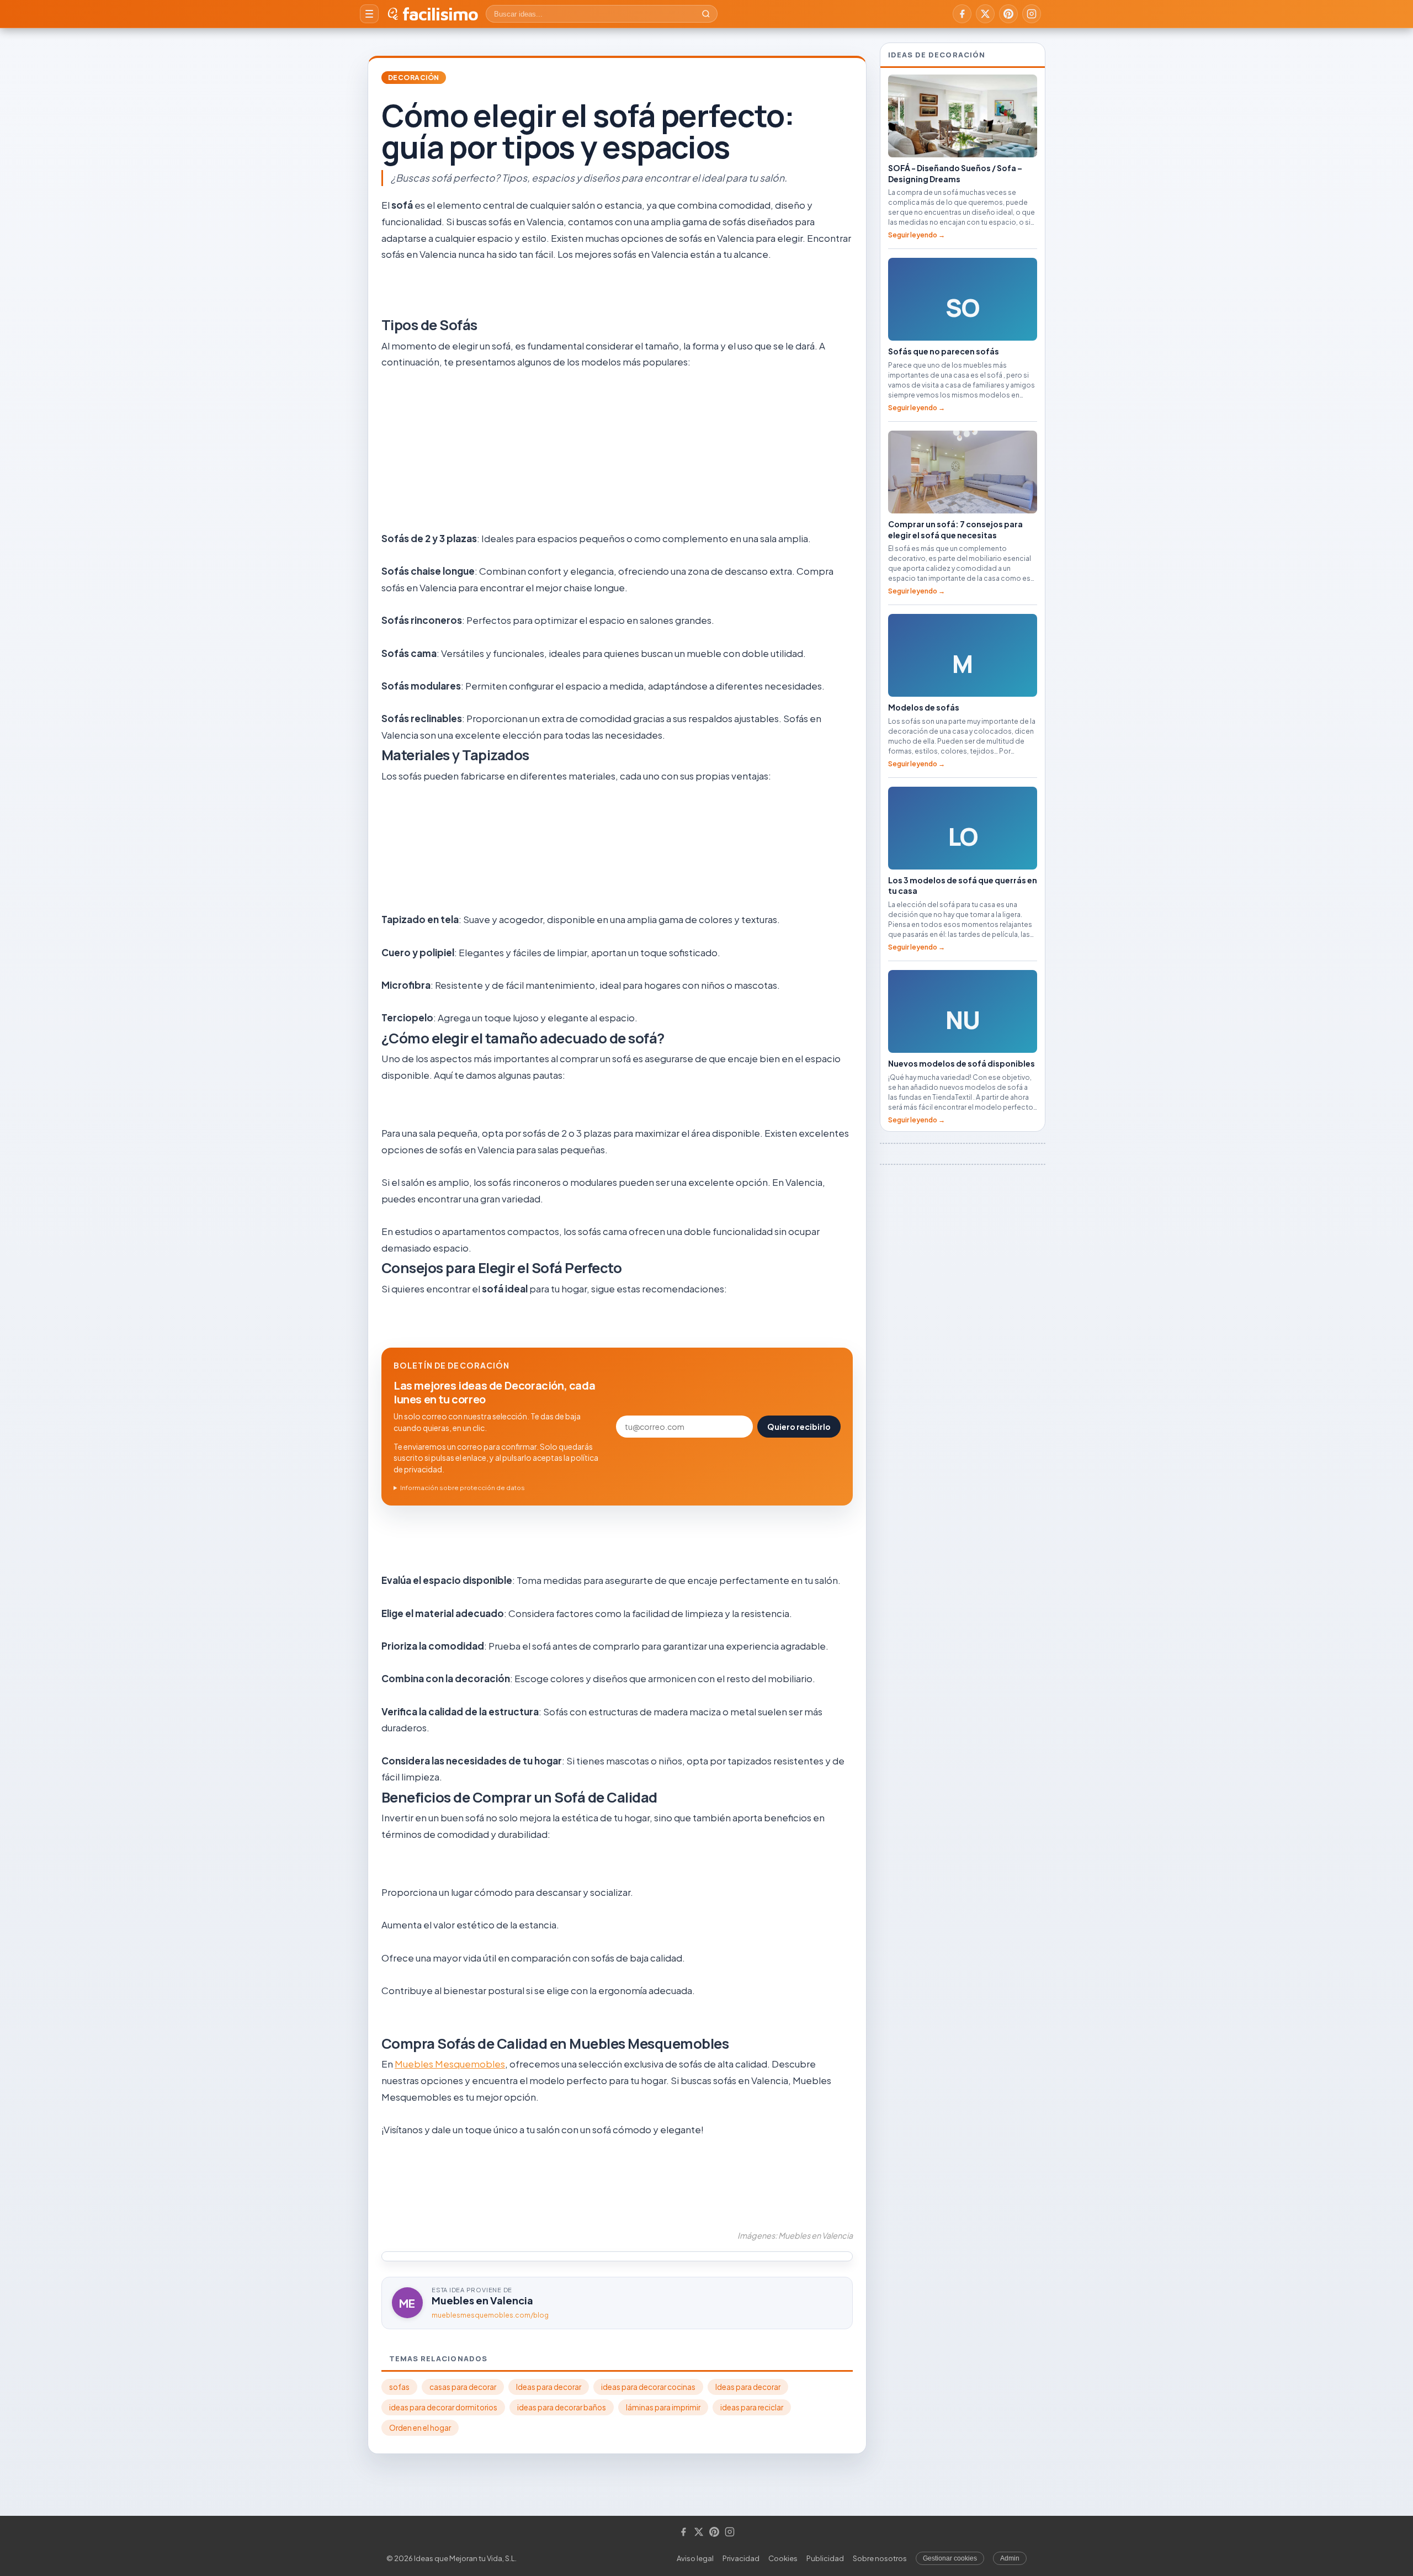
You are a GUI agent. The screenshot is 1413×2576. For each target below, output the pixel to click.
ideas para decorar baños (562, 2407)
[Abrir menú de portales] (369, 14)
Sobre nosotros (880, 2558)
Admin (1010, 2558)
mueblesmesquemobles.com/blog (490, 2315)
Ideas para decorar (549, 2387)
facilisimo (440, 14)
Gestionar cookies (950, 2558)
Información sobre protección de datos (463, 1488)
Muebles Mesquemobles (450, 2064)
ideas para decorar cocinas (648, 2387)
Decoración (414, 78)
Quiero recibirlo (799, 1427)
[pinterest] (1008, 14)
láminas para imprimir (663, 2407)
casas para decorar (463, 2387)
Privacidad (741, 2558)
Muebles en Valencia (482, 2300)
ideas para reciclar (752, 2407)
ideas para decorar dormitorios (443, 2407)
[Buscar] (706, 14)
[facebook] (962, 14)
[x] (985, 14)
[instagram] (1032, 14)
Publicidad (825, 2558)
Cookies (783, 2558)
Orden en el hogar (420, 2428)
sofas (399, 2387)
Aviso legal (695, 2558)
